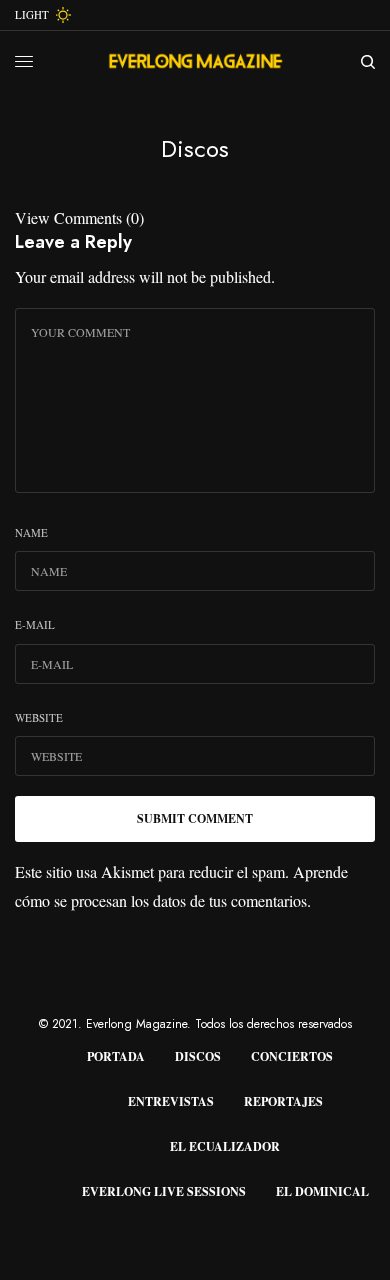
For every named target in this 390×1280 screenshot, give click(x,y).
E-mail (35, 624)
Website (39, 717)
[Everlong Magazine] (195, 61)
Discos (198, 1056)
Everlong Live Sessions (164, 1191)
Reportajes (283, 1101)
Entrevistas (171, 1101)
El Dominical (322, 1191)
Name (31, 532)
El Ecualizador (225, 1146)
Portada (116, 1056)
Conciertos (292, 1056)
